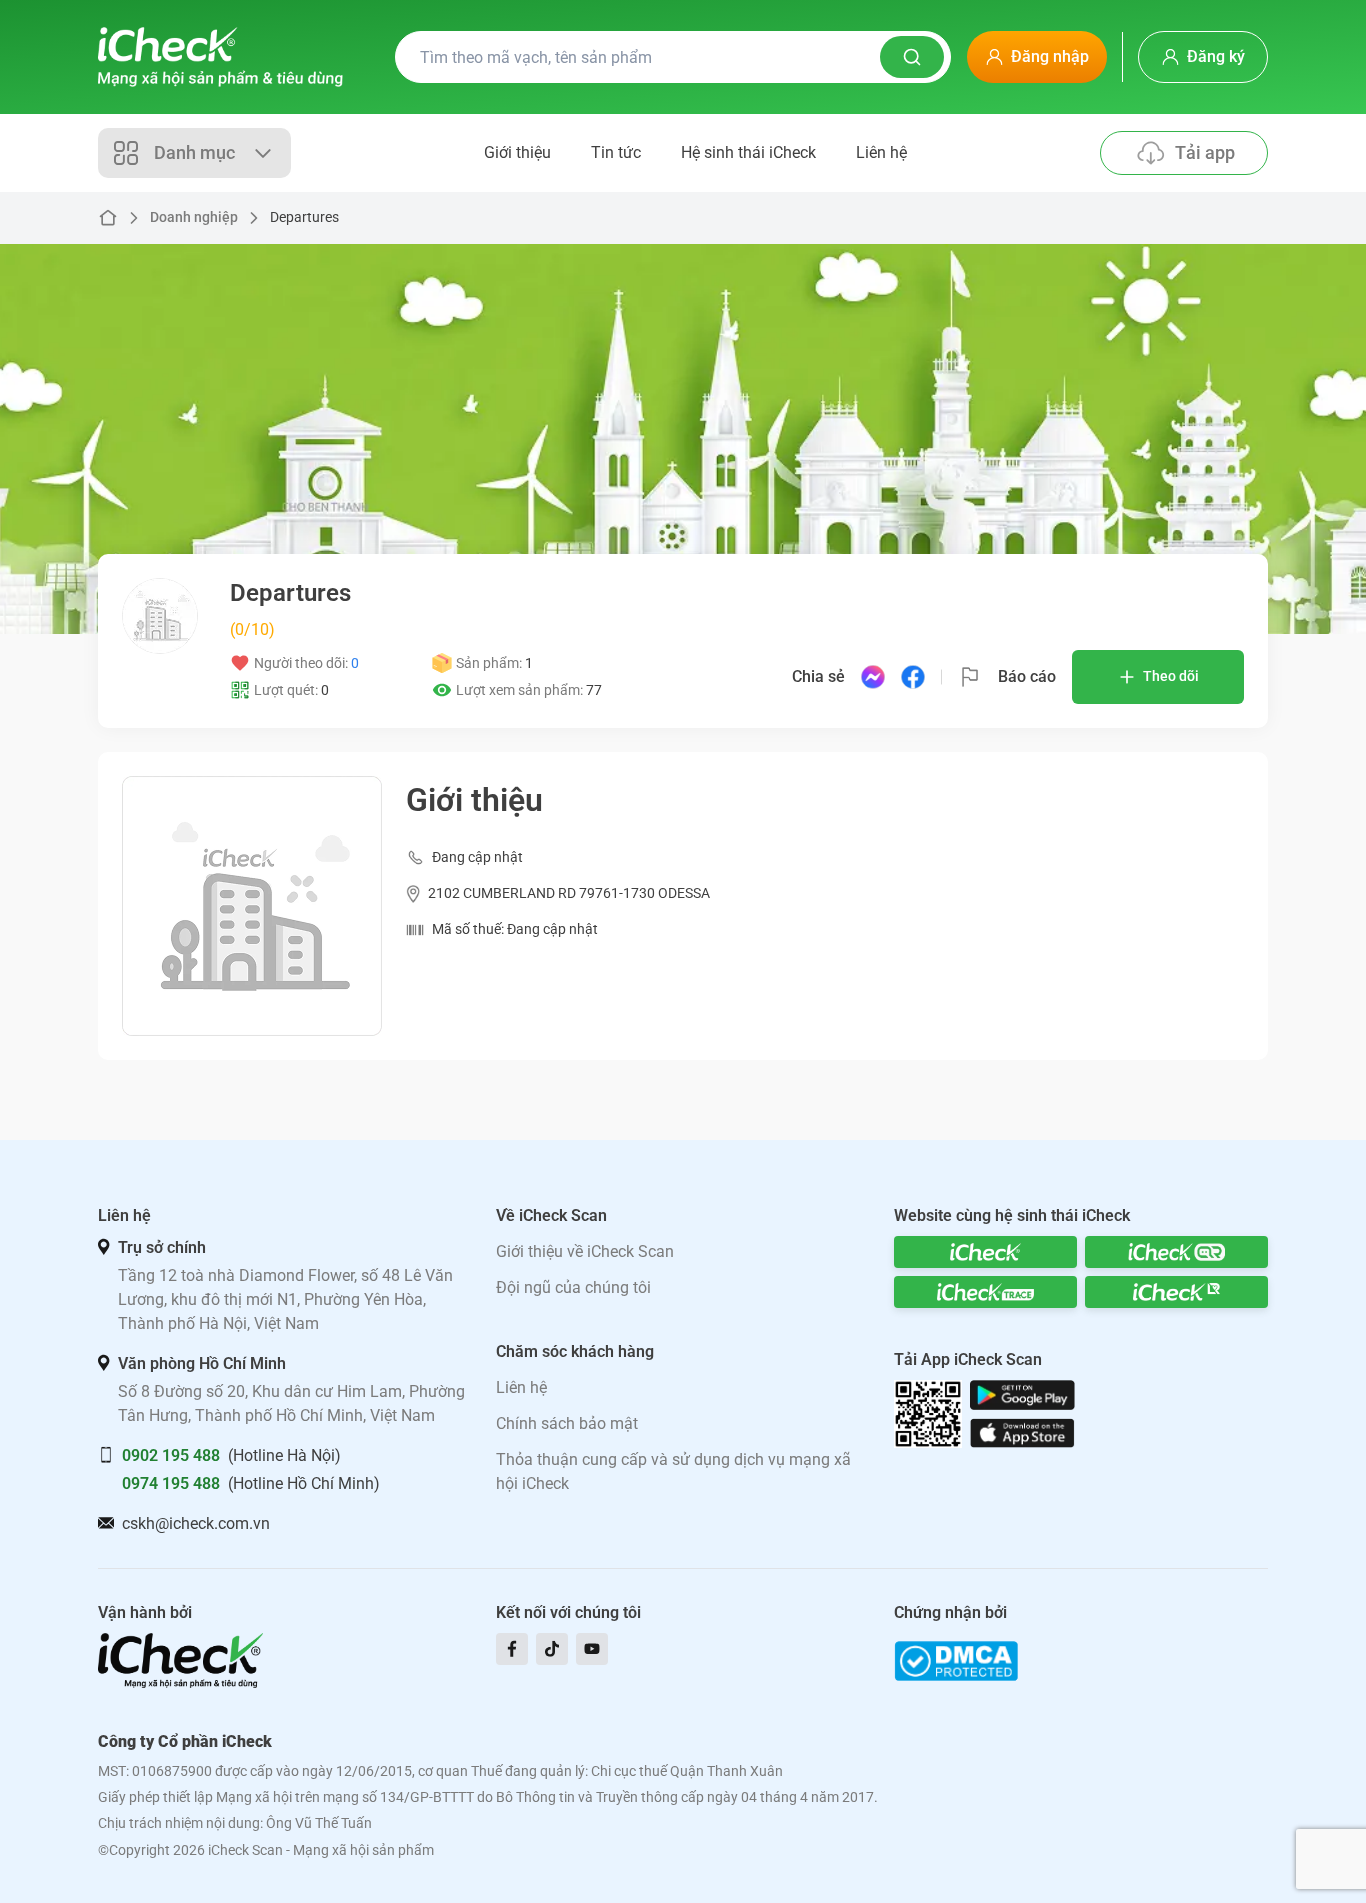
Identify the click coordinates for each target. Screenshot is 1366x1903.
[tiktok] (552, 1649)
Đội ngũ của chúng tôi (573, 1287)
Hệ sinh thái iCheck (748, 152)
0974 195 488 (171, 1483)
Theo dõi (1171, 676)
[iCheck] (985, 1252)
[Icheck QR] (1176, 1252)
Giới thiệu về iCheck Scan (585, 1251)
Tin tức (616, 152)
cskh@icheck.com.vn (196, 1523)
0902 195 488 (171, 1455)
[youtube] (592, 1649)
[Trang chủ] (220, 57)
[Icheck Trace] (985, 1292)
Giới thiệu (517, 152)
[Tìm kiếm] (912, 57)
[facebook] (512, 1649)
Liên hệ (881, 152)
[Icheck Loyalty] (1176, 1292)
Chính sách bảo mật (567, 1423)
